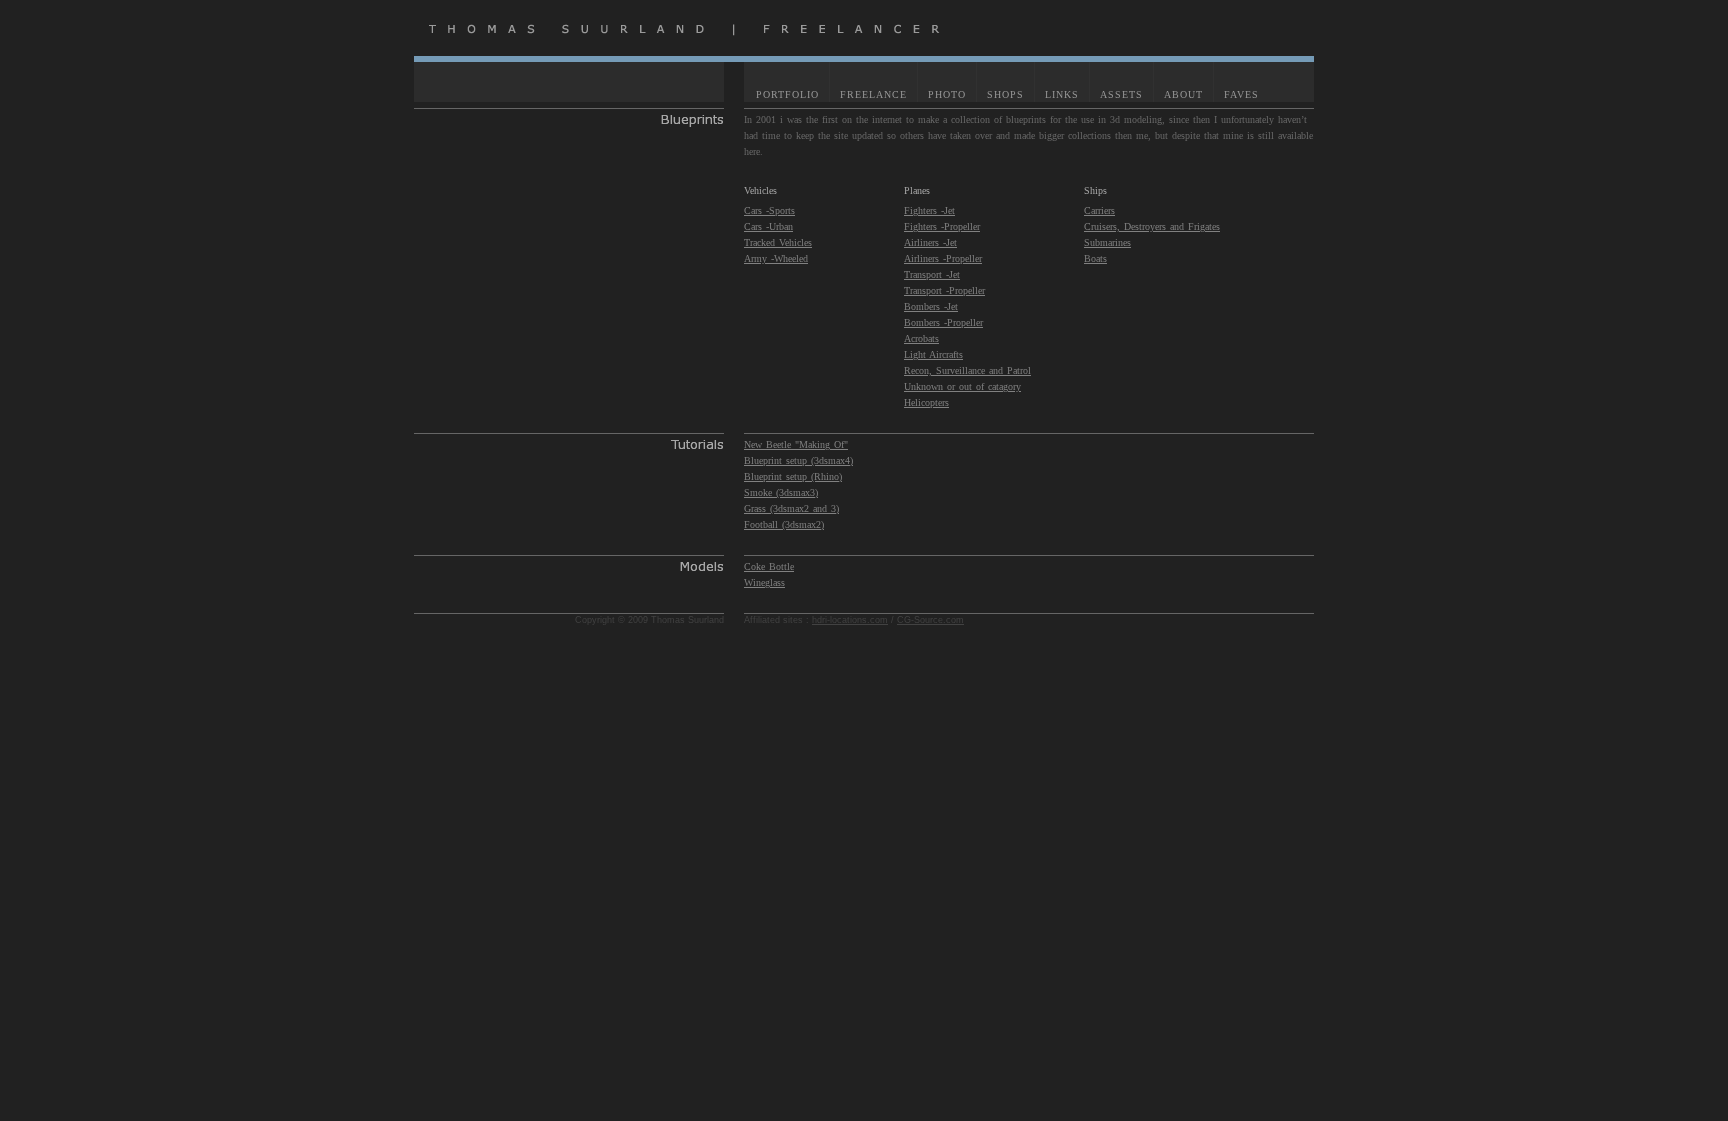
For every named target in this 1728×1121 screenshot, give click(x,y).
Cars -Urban (768, 226)
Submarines (1107, 242)
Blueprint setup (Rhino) (793, 476)
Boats (1095, 258)
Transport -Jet (932, 274)
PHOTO (947, 94)
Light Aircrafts (933, 354)
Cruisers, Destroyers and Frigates (1152, 226)
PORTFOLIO (787, 94)
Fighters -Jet (929, 210)
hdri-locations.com (850, 620)
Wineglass (764, 582)
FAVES (1241, 94)
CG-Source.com (930, 620)
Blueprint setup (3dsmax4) (798, 460)
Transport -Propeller (944, 290)
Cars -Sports (769, 210)
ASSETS (1121, 94)
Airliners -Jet (930, 242)
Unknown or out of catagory (962, 386)
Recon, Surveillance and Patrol (967, 370)
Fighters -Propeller (942, 226)
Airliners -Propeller (943, 258)
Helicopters (926, 402)
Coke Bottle (769, 566)
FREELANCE (873, 94)
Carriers (1099, 210)
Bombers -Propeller (943, 322)
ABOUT (1183, 94)
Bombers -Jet (931, 306)
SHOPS (1005, 94)
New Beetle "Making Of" (796, 444)
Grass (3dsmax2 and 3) (791, 508)
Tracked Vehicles (778, 242)
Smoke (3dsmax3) (781, 492)
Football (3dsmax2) (784, 524)
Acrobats (921, 338)
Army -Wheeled (776, 258)
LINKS (1062, 94)
